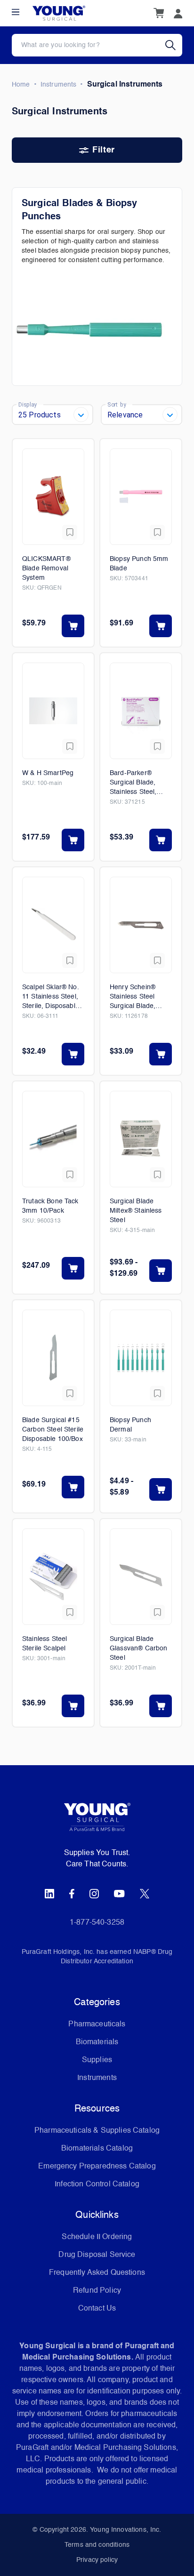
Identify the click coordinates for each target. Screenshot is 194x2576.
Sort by (117, 404)
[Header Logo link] (59, 13)
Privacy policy (97, 2560)
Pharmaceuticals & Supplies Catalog (97, 2131)
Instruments (59, 85)
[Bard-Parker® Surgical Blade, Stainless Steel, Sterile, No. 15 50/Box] (141, 711)
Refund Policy (97, 2291)
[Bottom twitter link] (145, 1894)
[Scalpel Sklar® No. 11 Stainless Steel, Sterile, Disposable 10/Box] (53, 925)
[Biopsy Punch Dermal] (141, 1358)
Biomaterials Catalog (97, 2149)
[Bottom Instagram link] (94, 1894)
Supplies (97, 2060)
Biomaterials (97, 2042)
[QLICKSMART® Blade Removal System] (53, 497)
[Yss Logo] (97, 1821)
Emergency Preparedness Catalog (97, 2167)
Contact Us (97, 2309)
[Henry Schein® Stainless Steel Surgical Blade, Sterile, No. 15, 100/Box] (141, 925)
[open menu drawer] (16, 12)
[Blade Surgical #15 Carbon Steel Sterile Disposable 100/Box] (53, 1358)
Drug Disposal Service (97, 2255)
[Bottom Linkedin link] (49, 1894)
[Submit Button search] (174, 45)
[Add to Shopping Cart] (73, 626)
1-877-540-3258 (97, 1923)
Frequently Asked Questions (97, 2273)
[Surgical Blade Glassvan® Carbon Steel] (141, 1577)
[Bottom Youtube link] (119, 1894)
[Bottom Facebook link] (72, 1894)
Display (28, 404)
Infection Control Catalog (97, 2184)
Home (21, 85)
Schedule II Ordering (97, 2237)
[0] (159, 13)
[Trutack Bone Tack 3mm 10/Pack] (53, 1139)
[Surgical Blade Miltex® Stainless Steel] (141, 1139)
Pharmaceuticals (97, 2024)
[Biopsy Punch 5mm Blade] (141, 497)
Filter (103, 150)
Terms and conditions (97, 2545)
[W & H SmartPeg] (53, 711)
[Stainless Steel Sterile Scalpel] (53, 1577)
